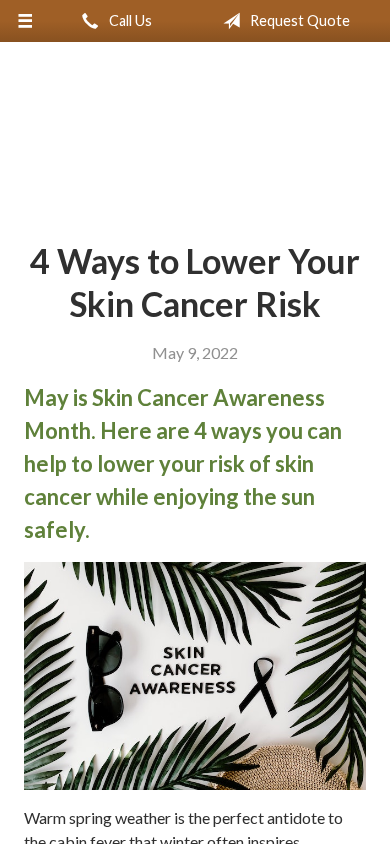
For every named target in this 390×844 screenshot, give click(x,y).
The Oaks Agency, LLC (195, 134)
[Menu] (25, 21)
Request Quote (298, 20)
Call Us (129, 20)
